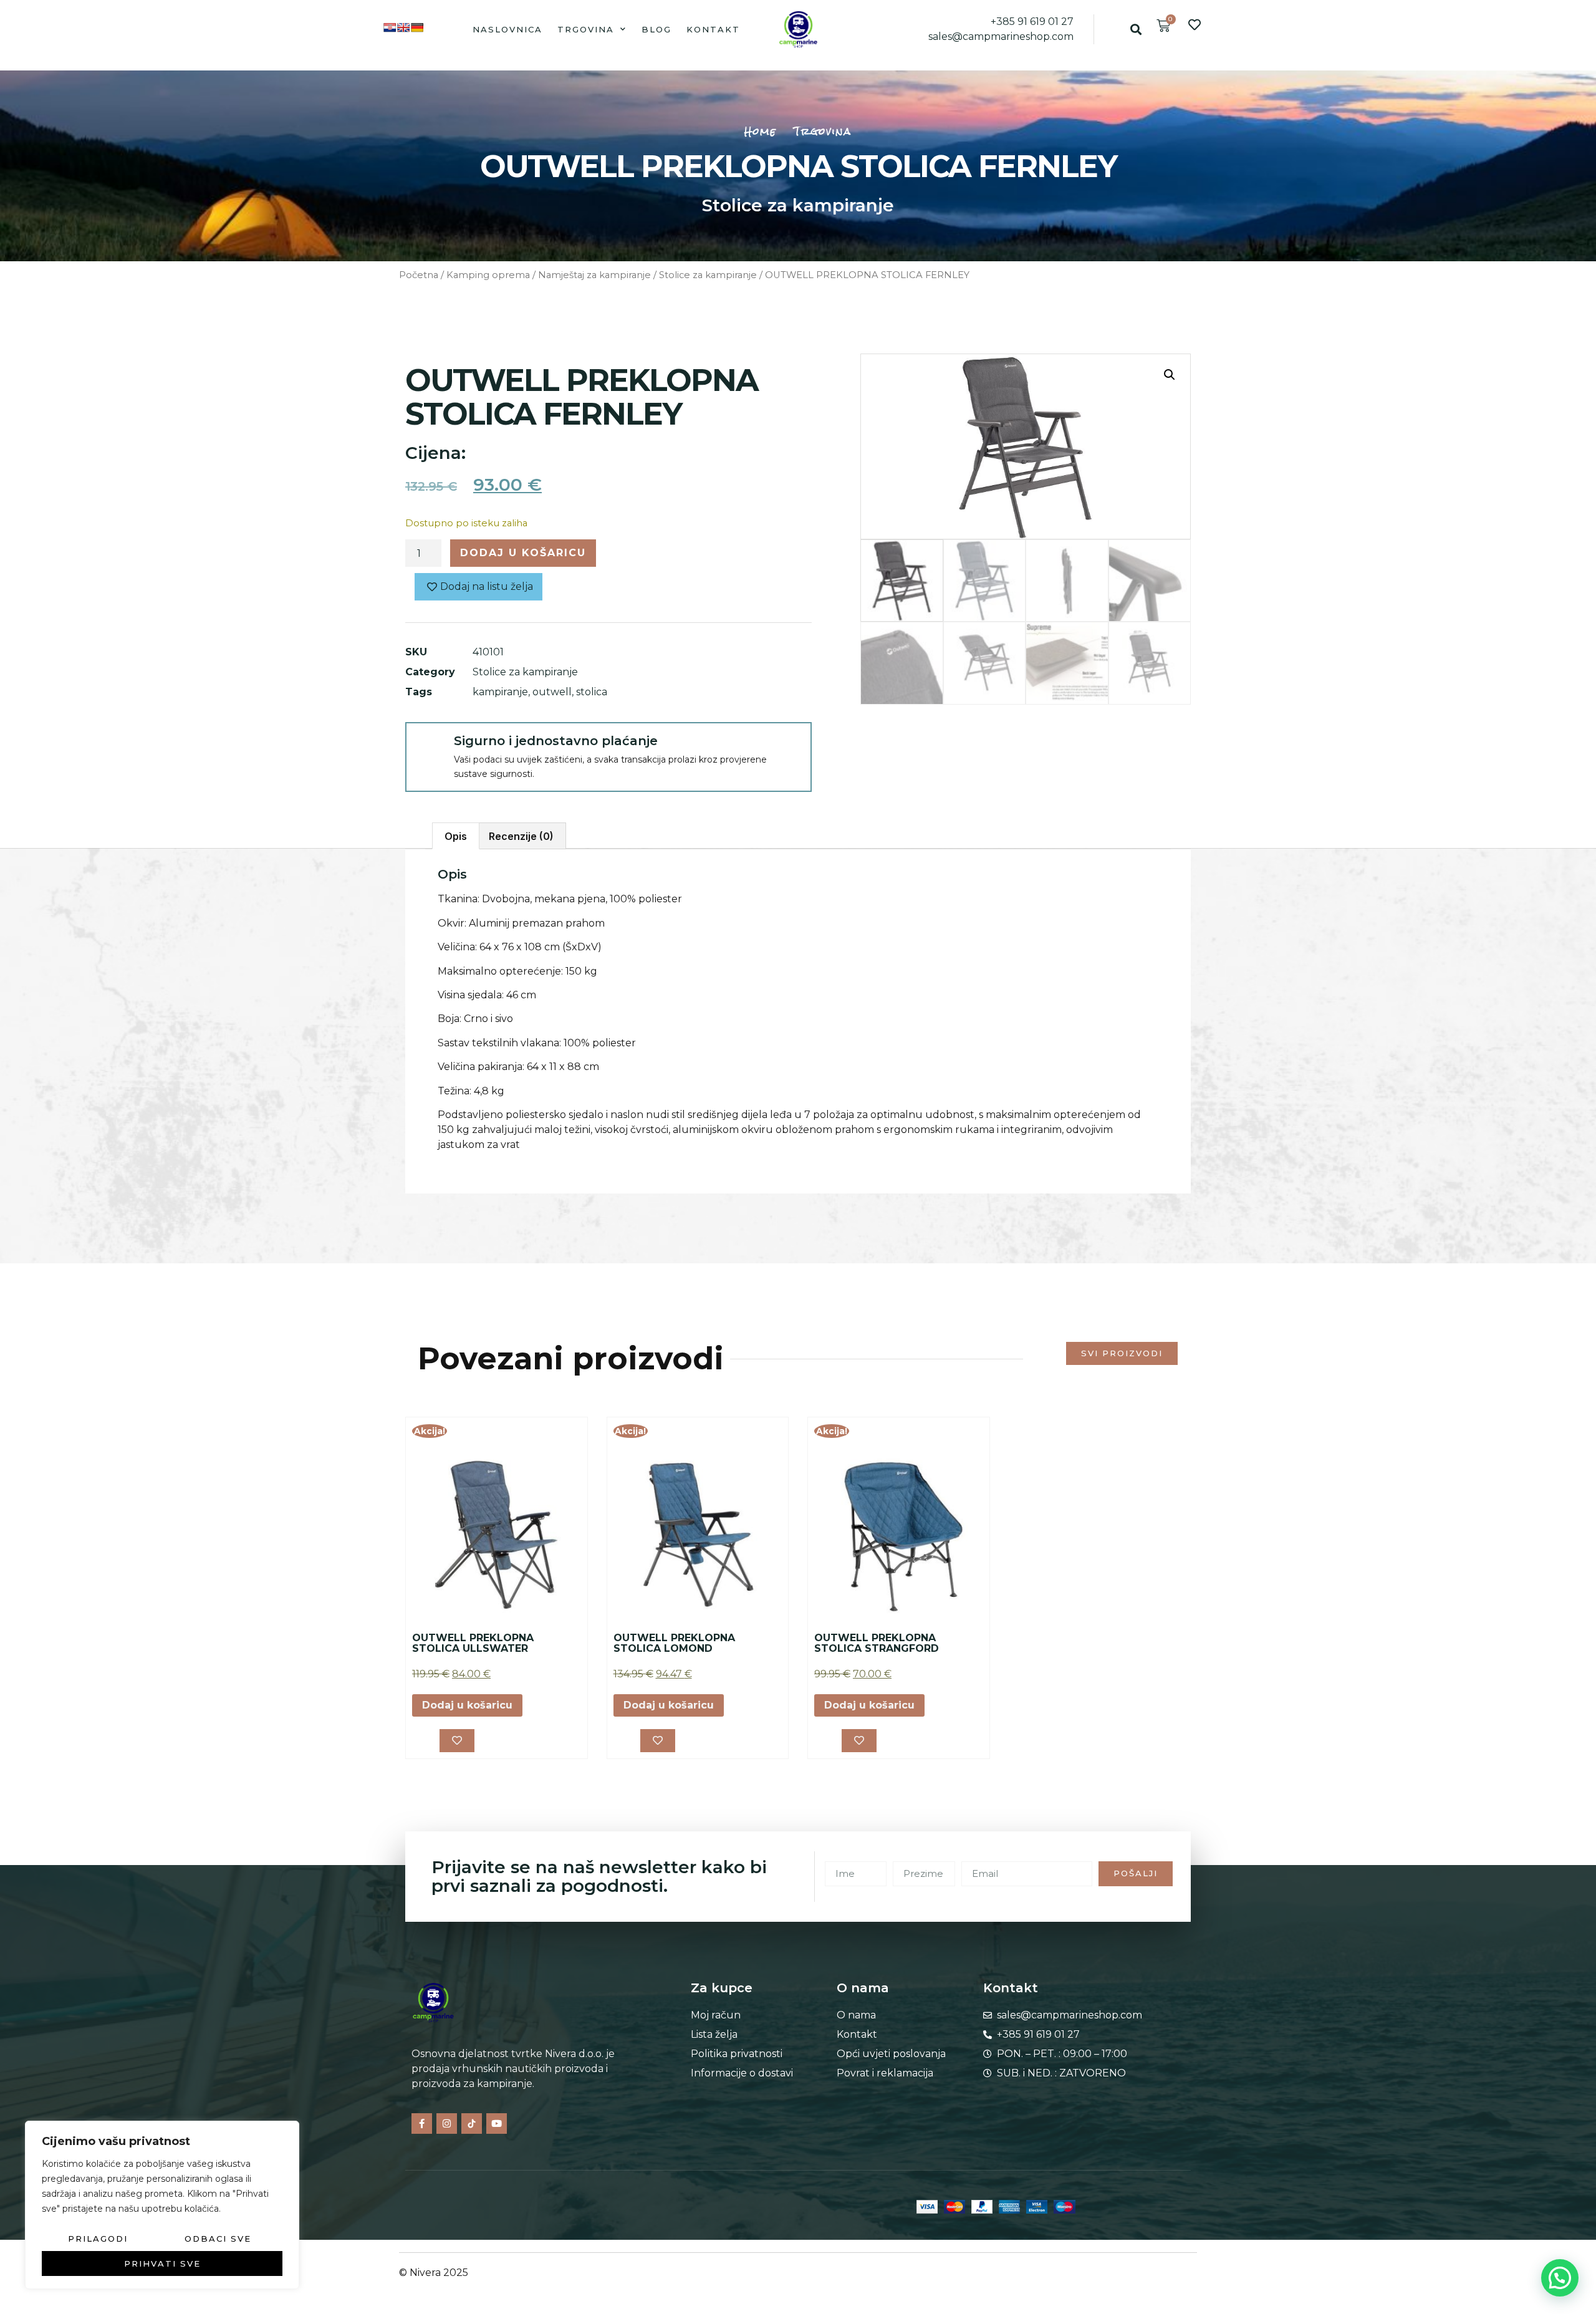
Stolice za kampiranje (798, 205)
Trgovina (586, 29)
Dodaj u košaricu (523, 553)
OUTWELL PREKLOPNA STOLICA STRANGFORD (877, 1643)
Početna (419, 275)
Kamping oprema (488, 275)
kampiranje (500, 692)
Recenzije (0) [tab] (521, 836)
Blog (656, 29)
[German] (417, 27)
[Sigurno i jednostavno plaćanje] (429, 746)
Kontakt (713, 29)
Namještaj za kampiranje (594, 275)
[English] (403, 27)
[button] (1136, 29)
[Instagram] (447, 2124)
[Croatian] (390, 27)
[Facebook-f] (422, 2124)
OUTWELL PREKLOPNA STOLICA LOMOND (674, 1643)
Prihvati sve (162, 2263)
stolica (592, 692)
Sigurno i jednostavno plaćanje (556, 741)
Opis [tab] (456, 836)
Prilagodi (98, 2239)
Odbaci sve (218, 2239)
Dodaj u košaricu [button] (467, 1705)
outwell (552, 692)
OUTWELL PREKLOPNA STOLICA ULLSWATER (473, 1643)
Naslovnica (507, 29)
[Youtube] (497, 2124)
